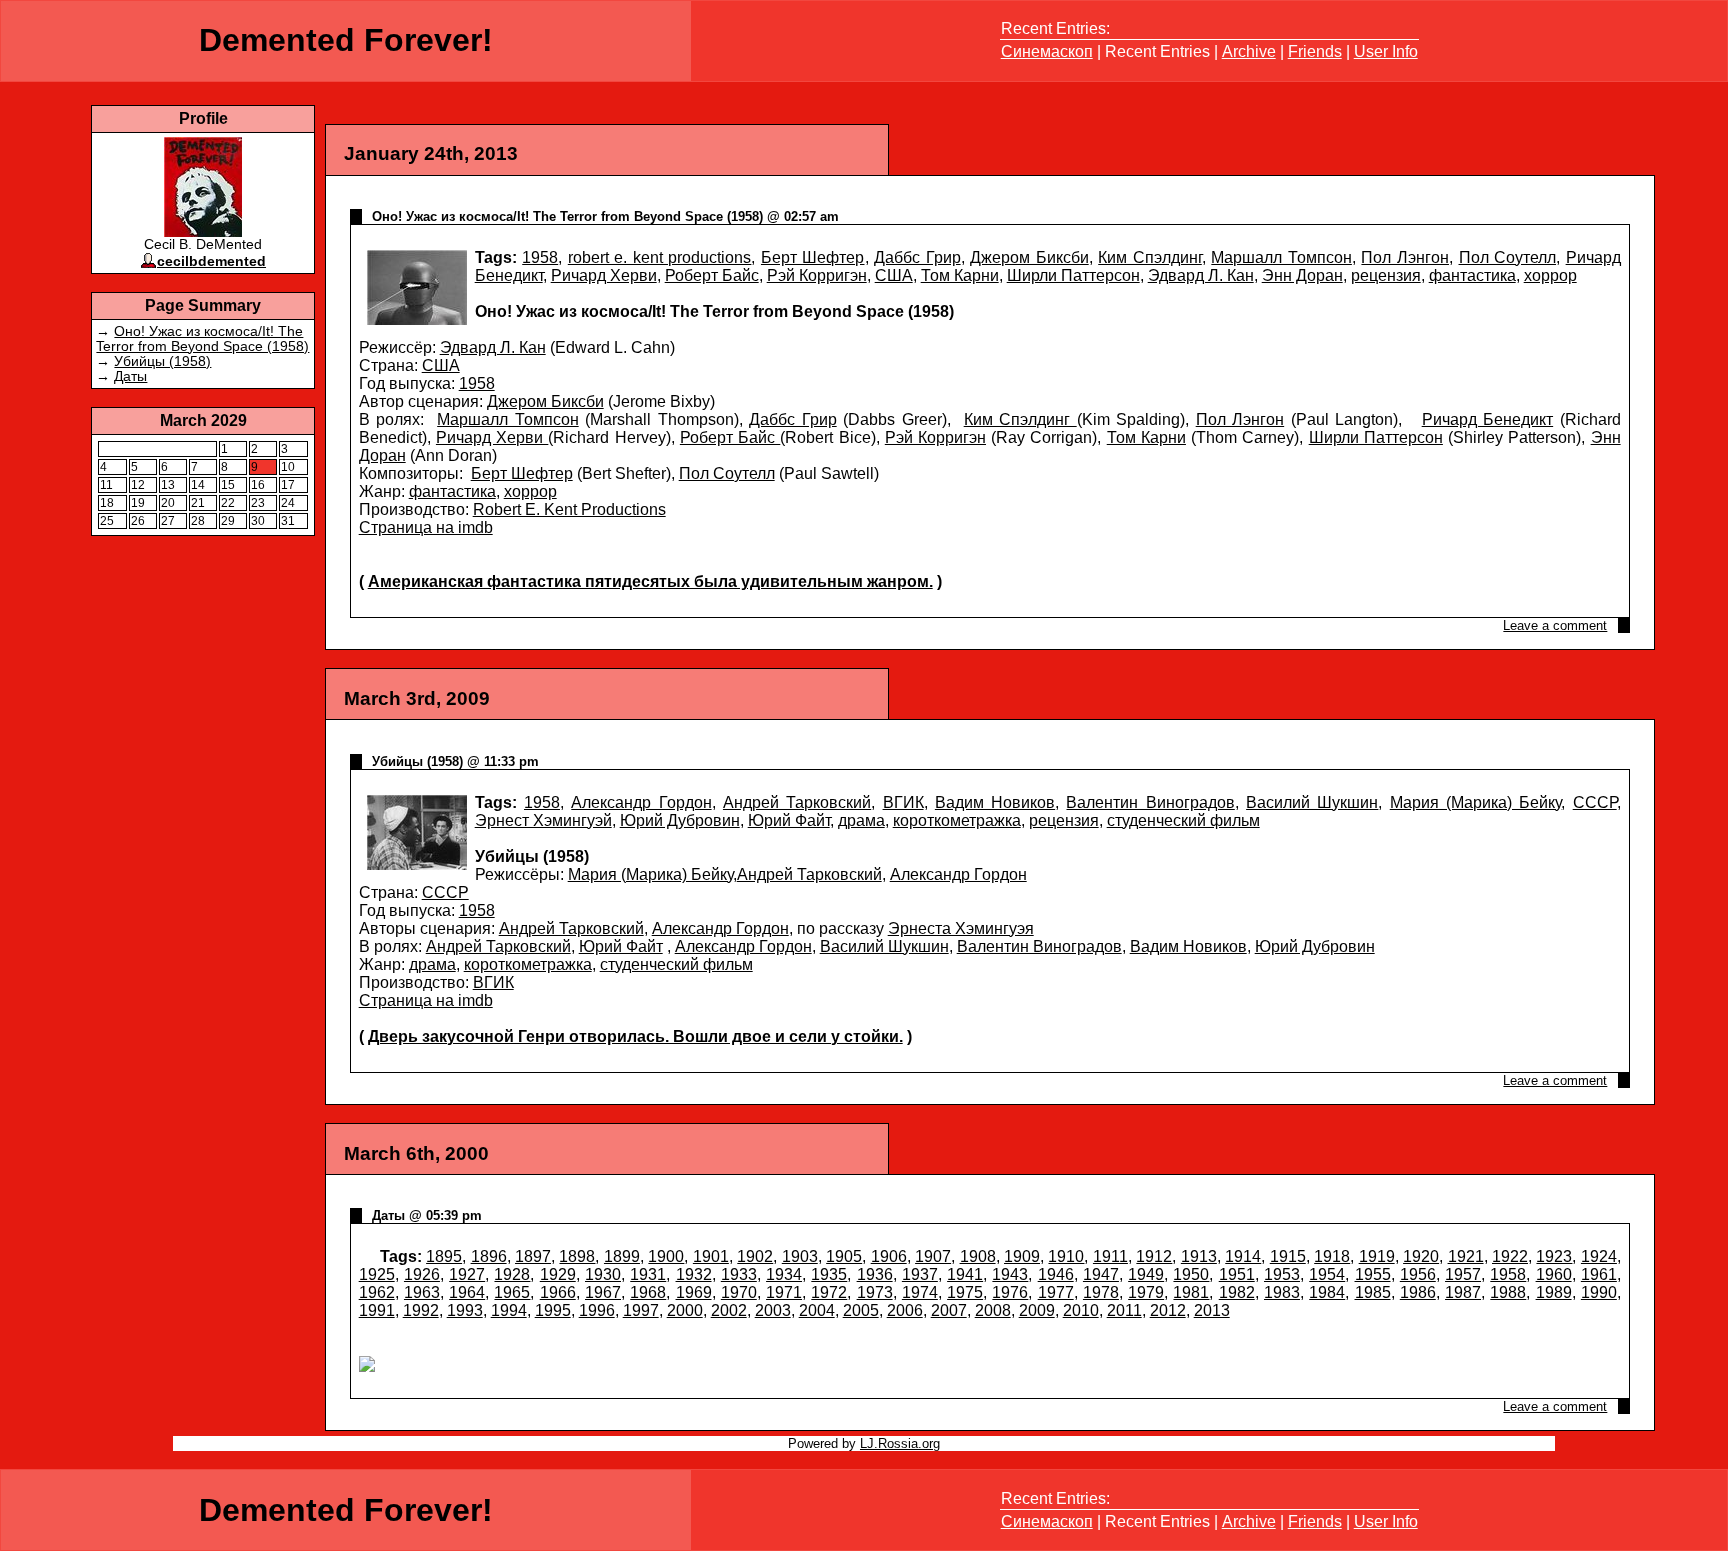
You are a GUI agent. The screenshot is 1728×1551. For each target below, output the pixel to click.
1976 (1010, 1292)
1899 (622, 1256)
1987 (1463, 1292)
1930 (603, 1274)
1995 (553, 1310)
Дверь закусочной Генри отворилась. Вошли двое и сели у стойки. (635, 1036)
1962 (377, 1292)
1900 (666, 1256)
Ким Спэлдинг (1150, 257)
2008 (993, 1310)
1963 (422, 1292)
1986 (1418, 1292)
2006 (905, 1310)
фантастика (1472, 275)
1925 (377, 1274)
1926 (422, 1274)
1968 (648, 1292)
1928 (512, 1274)
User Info (1386, 51)
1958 (540, 257)
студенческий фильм (1183, 820)
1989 (1554, 1292)
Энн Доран (1302, 275)
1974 (920, 1292)
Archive (1249, 51)
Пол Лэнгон (1405, 257)
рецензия (1386, 275)
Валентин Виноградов (1150, 802)
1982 (1237, 1292)
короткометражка (957, 820)
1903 (800, 1256)
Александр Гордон (641, 802)
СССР (1595, 802)
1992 (421, 1310)
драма (861, 820)
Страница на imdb (426, 527)
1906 (889, 1256)
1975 (965, 1292)
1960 (1554, 1274)
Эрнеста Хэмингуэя (961, 928)
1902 (755, 1256)
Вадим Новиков (995, 802)
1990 (1599, 1292)
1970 (739, 1292)
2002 (729, 1310)
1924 (1599, 1256)
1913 (1199, 1256)
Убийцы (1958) (162, 361)
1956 (1418, 1274)
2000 (685, 1310)
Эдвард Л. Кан (1201, 275)
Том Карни (960, 275)
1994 (509, 1310)
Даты (130, 376)
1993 (465, 1310)
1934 (784, 1274)
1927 (467, 1274)
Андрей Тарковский (797, 802)
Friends (1315, 51)
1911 (1110, 1256)
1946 (1056, 1274)
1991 (377, 1310)
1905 (844, 1256)
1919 (1377, 1256)
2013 (1212, 1310)
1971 (784, 1292)
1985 (1373, 1292)
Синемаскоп (1047, 51)
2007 (949, 1310)
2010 (1081, 1310)
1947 (1101, 1274)
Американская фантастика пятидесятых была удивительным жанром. (650, 581)
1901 (711, 1256)
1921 (1466, 1256)
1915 (1288, 1256)
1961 (1599, 1274)
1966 (558, 1292)
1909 (1022, 1256)
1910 (1066, 1256)
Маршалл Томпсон (1281, 257)
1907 (933, 1256)
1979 (1146, 1292)
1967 (603, 1292)
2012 (1168, 1310)
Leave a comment (1555, 625)
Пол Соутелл (1508, 257)
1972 (829, 1292)
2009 (1037, 1310)
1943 (1010, 1274)
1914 (1243, 1256)
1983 (1282, 1292)
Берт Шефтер (813, 257)
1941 (965, 1274)
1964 (467, 1292)
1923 (1554, 1256)
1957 (1463, 1274)
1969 (694, 1292)
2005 (861, 1310)
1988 (1508, 1292)
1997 (641, 1310)
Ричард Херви (604, 275)
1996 (597, 1310)
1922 (1510, 1256)
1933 (739, 1274)
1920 (1421, 1256)
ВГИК (903, 802)
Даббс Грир (917, 257)
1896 (489, 1256)
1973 (875, 1292)
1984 (1327, 1292)
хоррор (1550, 275)
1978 (1101, 1292)
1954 (1327, 1274)
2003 (773, 1310)
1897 (533, 1256)
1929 (558, 1274)
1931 (648, 1274)
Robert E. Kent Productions (569, 509)
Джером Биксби (1029, 257)
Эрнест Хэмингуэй (543, 820)
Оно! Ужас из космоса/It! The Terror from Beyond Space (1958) (202, 339)
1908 (978, 1256)
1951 (1237, 1274)
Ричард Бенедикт (1488, 419)
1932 (694, 1274)
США (894, 275)
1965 (512, 1292)
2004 (817, 1310)
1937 (920, 1274)
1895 (444, 1256)
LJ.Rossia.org (900, 1443)
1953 (1282, 1274)
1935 (829, 1274)
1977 (1056, 1292)
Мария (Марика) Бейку (1476, 802)
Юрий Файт (789, 820)
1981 (1191, 1292)
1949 (1146, 1274)
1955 (1373, 1274)
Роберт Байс (712, 275)
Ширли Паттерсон (1073, 275)
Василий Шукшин (1312, 802)
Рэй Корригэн (817, 275)
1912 (1154, 1256)
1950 (1191, 1274)
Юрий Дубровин (680, 820)
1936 (875, 1274)
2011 (1124, 1310)
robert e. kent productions (660, 257)
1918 (1332, 1256)
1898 (577, 1256)
